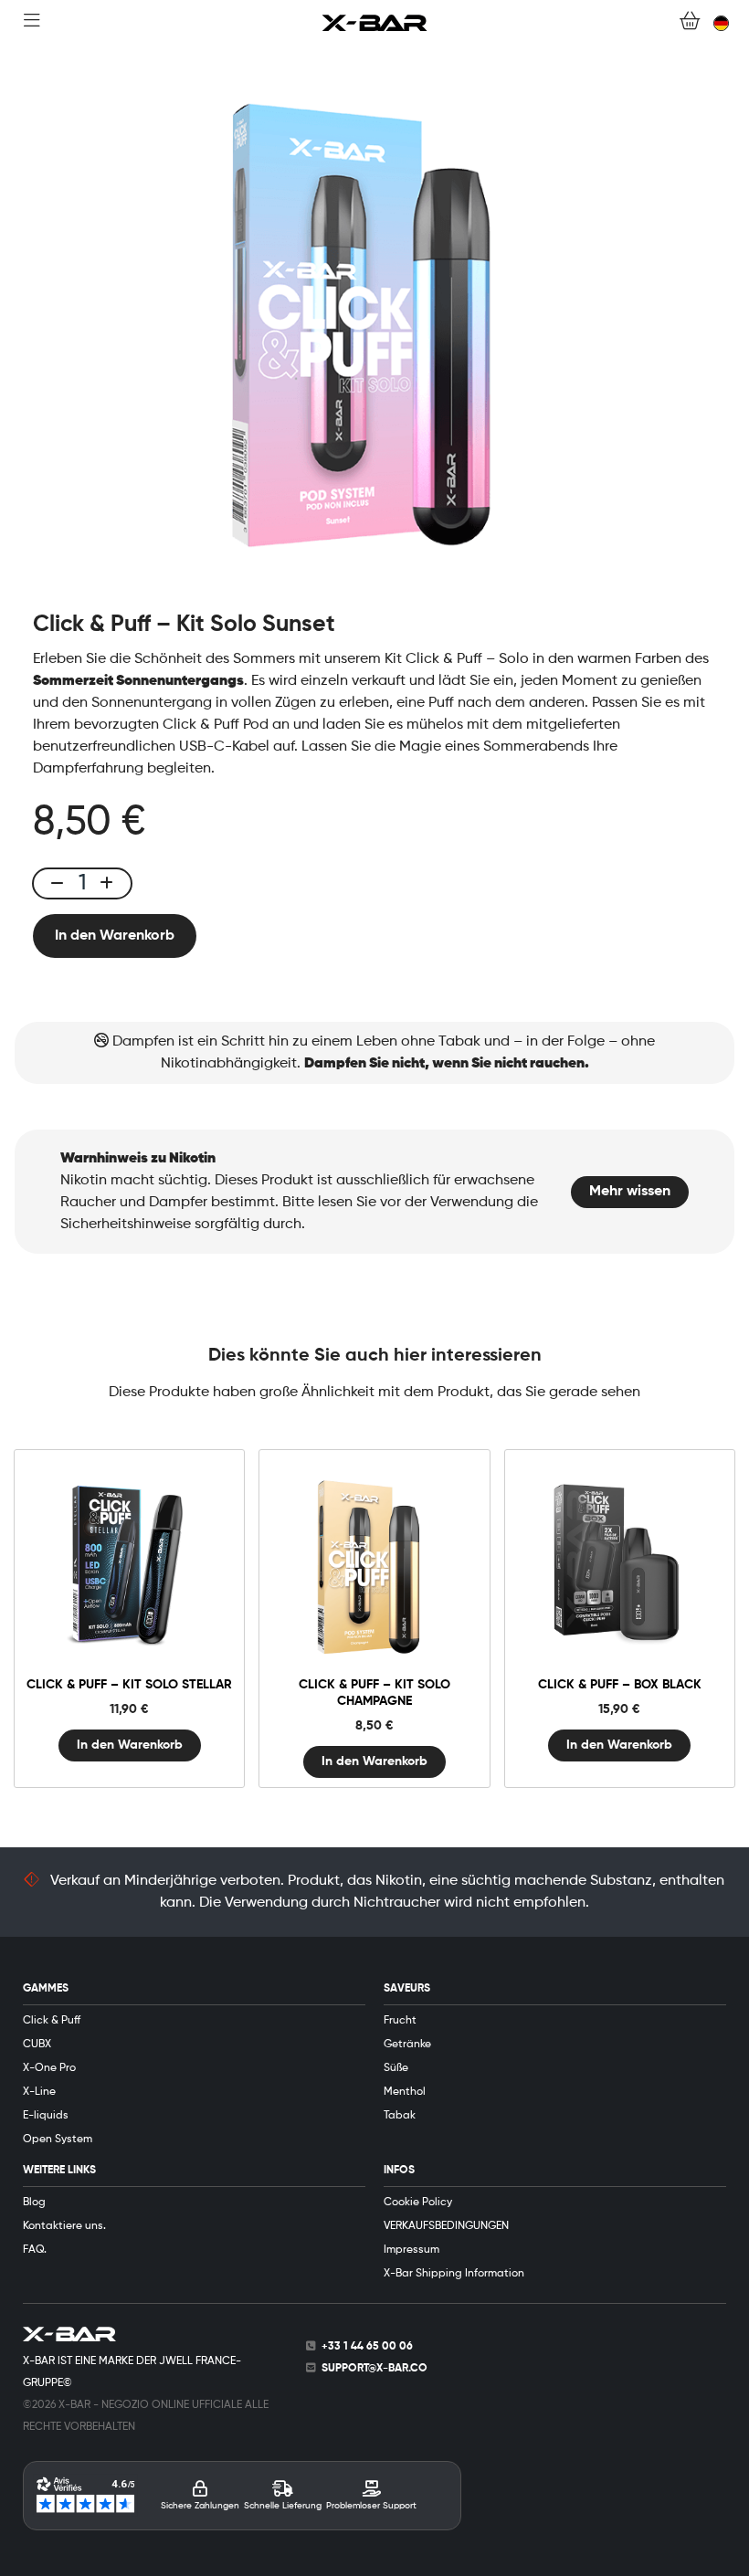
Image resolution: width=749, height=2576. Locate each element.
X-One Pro (49, 2068)
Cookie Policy (418, 2203)
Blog (34, 2203)
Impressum (411, 2250)
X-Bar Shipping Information (454, 2274)
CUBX (37, 2045)
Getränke (407, 2045)
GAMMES (46, 1989)
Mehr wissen (630, 1192)
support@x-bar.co (374, 2369)
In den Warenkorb (115, 936)
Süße (396, 2068)
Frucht (400, 2021)
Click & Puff (52, 2021)
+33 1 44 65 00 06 (367, 2347)
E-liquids (46, 2116)
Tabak (400, 2116)
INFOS (399, 2171)
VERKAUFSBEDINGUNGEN (446, 2226)
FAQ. (35, 2250)
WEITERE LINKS (59, 2171)
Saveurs (407, 1989)
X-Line (39, 2092)
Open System (58, 2140)
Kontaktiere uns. (64, 2226)
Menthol (405, 2092)
